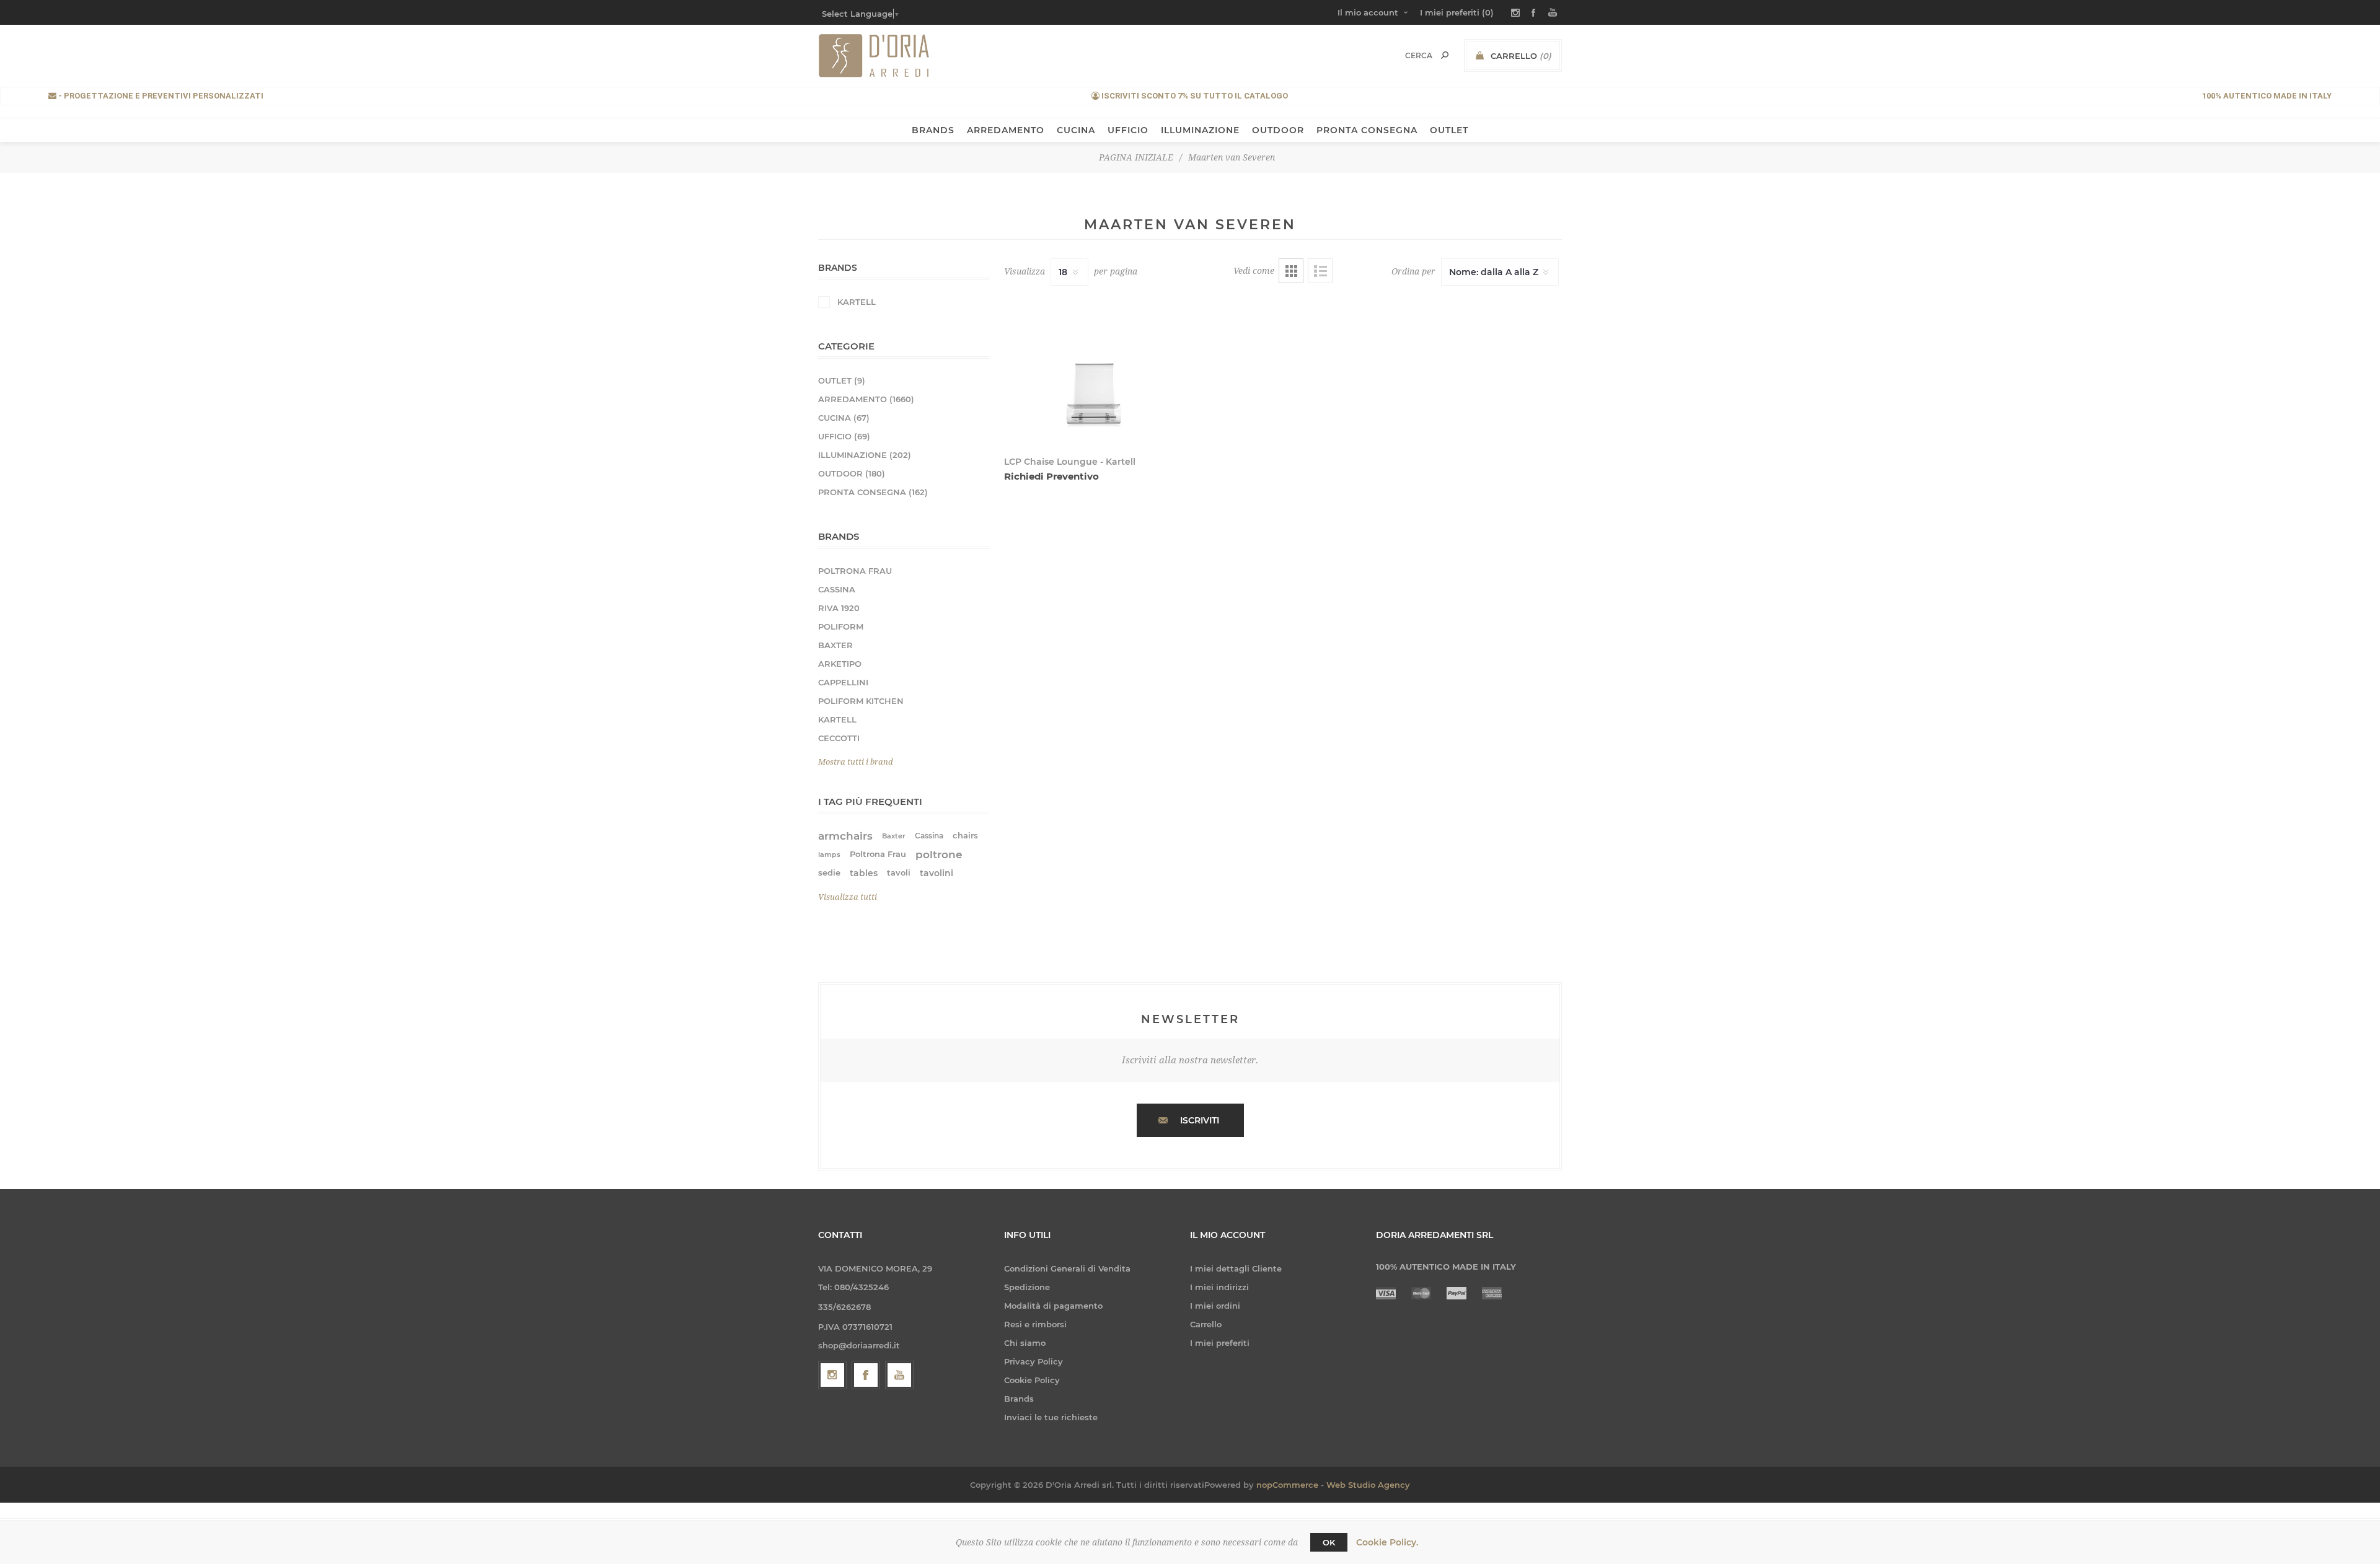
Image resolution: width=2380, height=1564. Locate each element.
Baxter (894, 836)
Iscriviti (1200, 1120)
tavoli (899, 873)
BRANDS (933, 130)
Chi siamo (1025, 1343)
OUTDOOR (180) (852, 473)
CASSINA (837, 589)
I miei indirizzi (1219, 1287)
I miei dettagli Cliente (1236, 1268)
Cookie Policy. (1387, 1542)
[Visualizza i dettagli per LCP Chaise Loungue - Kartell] (1093, 369)
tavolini (937, 873)
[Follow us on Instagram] (832, 1375)
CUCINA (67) (844, 418)
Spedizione (1027, 1287)
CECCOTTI (839, 738)
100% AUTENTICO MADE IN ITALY (2267, 96)
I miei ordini (1215, 1306)
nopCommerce (1287, 1485)
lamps (829, 854)
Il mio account (1368, 12)
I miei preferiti (1220, 1343)
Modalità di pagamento (1053, 1306)
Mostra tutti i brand (856, 762)
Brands (1019, 1399)
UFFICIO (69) (844, 436)
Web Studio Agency (1368, 1485)
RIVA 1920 (839, 608)
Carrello (1206, 1324)
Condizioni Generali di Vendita (1067, 1268)
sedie (829, 873)
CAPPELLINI (843, 682)
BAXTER (835, 645)
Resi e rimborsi (1035, 1324)
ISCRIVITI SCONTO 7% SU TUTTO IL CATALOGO (1194, 96)
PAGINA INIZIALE (1136, 157)
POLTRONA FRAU (855, 571)
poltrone (939, 854)
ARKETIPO (840, 664)
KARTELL (857, 302)
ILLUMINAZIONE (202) (865, 455)
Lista (1320, 271)
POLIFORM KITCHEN (861, 701)
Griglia (1291, 271)
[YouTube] (899, 1375)
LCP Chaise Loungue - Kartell (1070, 462)
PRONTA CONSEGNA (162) (873, 492)
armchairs (845, 836)
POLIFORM (841, 626)
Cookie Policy (1032, 1380)
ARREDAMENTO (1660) (866, 399)
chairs (965, 836)
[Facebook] (866, 1375)
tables (864, 873)
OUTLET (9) (842, 380)
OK (1329, 1542)
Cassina (929, 836)
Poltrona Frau (878, 854)
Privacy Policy (1034, 1361)
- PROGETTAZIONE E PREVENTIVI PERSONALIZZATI (160, 96)
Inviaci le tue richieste (1051, 1417)
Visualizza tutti (848, 897)
